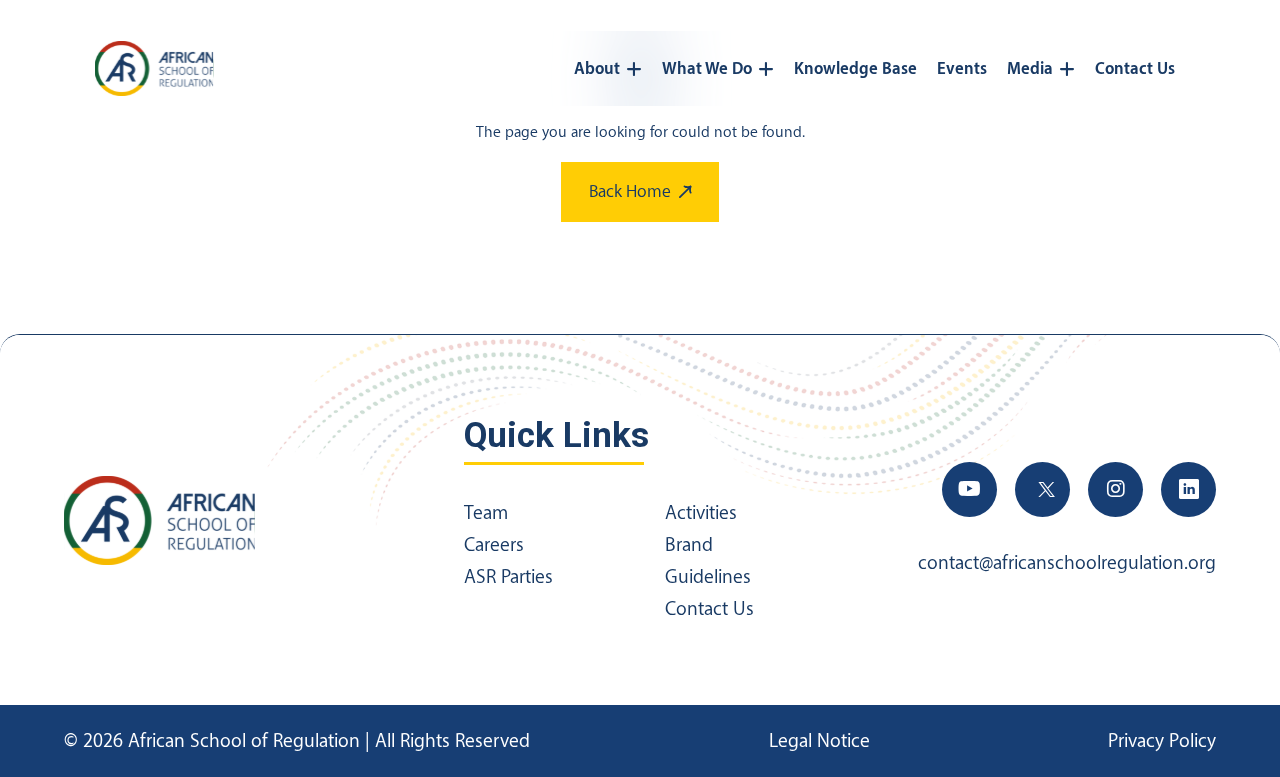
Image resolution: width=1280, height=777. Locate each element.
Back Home (630, 191)
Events (962, 69)
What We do (707, 69)
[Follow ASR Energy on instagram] (1115, 489)
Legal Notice (819, 741)
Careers (494, 545)
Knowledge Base (855, 69)
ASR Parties (508, 577)
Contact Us (1135, 69)
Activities (701, 513)
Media (1030, 69)
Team (486, 513)
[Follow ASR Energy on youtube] (969, 489)
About (597, 69)
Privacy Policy (1162, 741)
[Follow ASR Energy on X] (1042, 489)
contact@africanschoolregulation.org (1067, 563)
